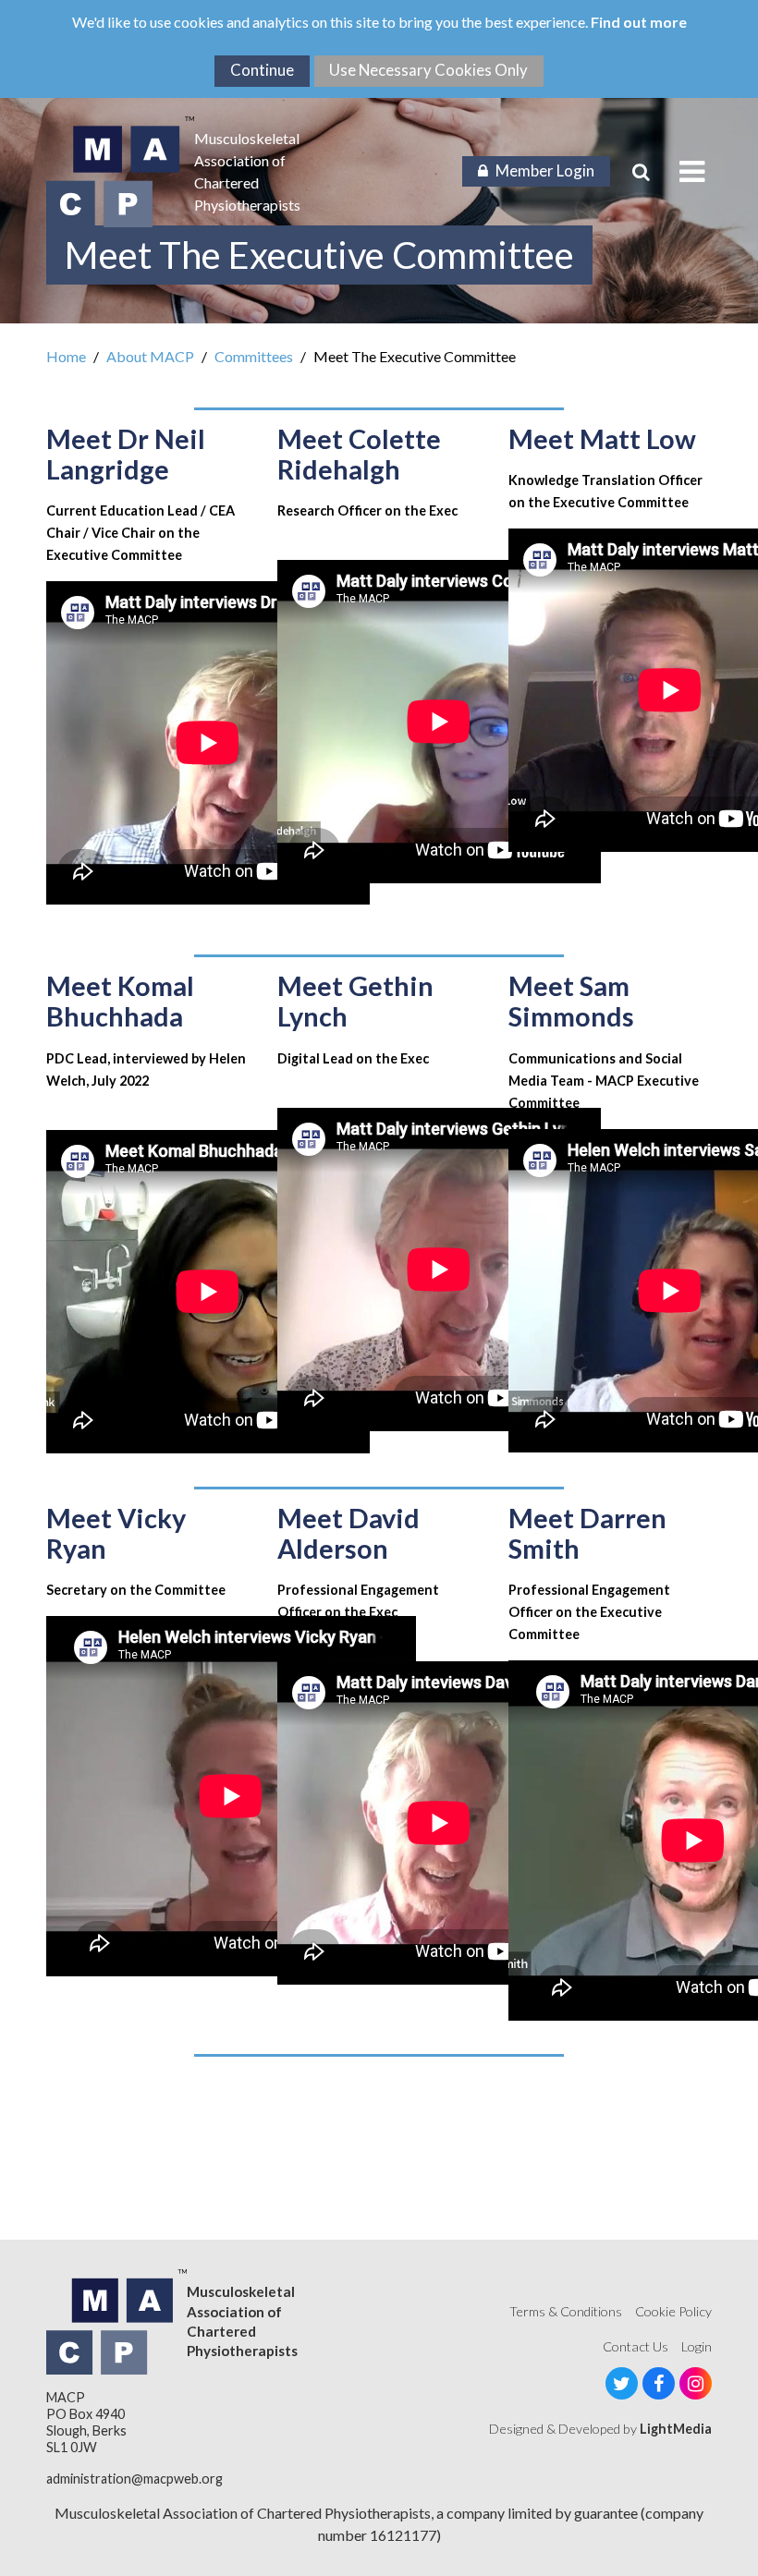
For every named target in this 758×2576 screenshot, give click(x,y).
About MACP (150, 356)
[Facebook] (659, 2383)
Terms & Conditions (566, 2311)
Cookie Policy (673, 2311)
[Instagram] (696, 2383)
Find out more (639, 22)
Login (697, 2346)
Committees (254, 356)
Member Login (545, 170)
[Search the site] (641, 172)
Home (66, 356)
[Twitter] (622, 2383)
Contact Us (636, 2346)
